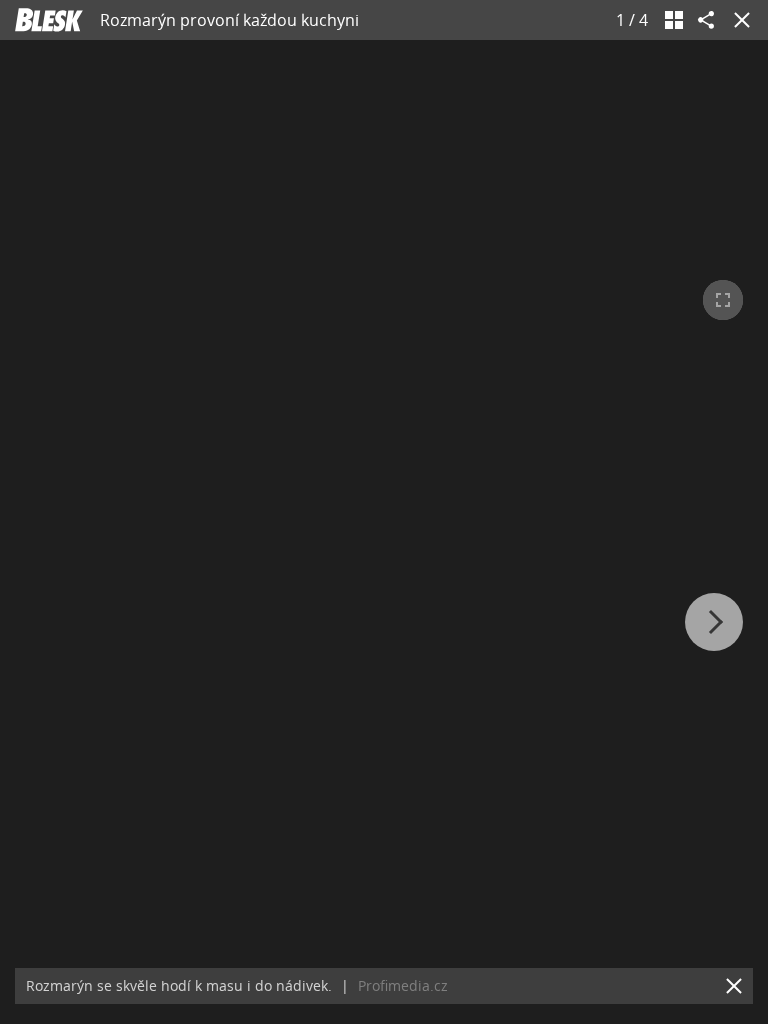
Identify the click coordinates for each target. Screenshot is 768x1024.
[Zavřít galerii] (738, 20)
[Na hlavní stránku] (49, 20)
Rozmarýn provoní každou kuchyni (229, 20)
